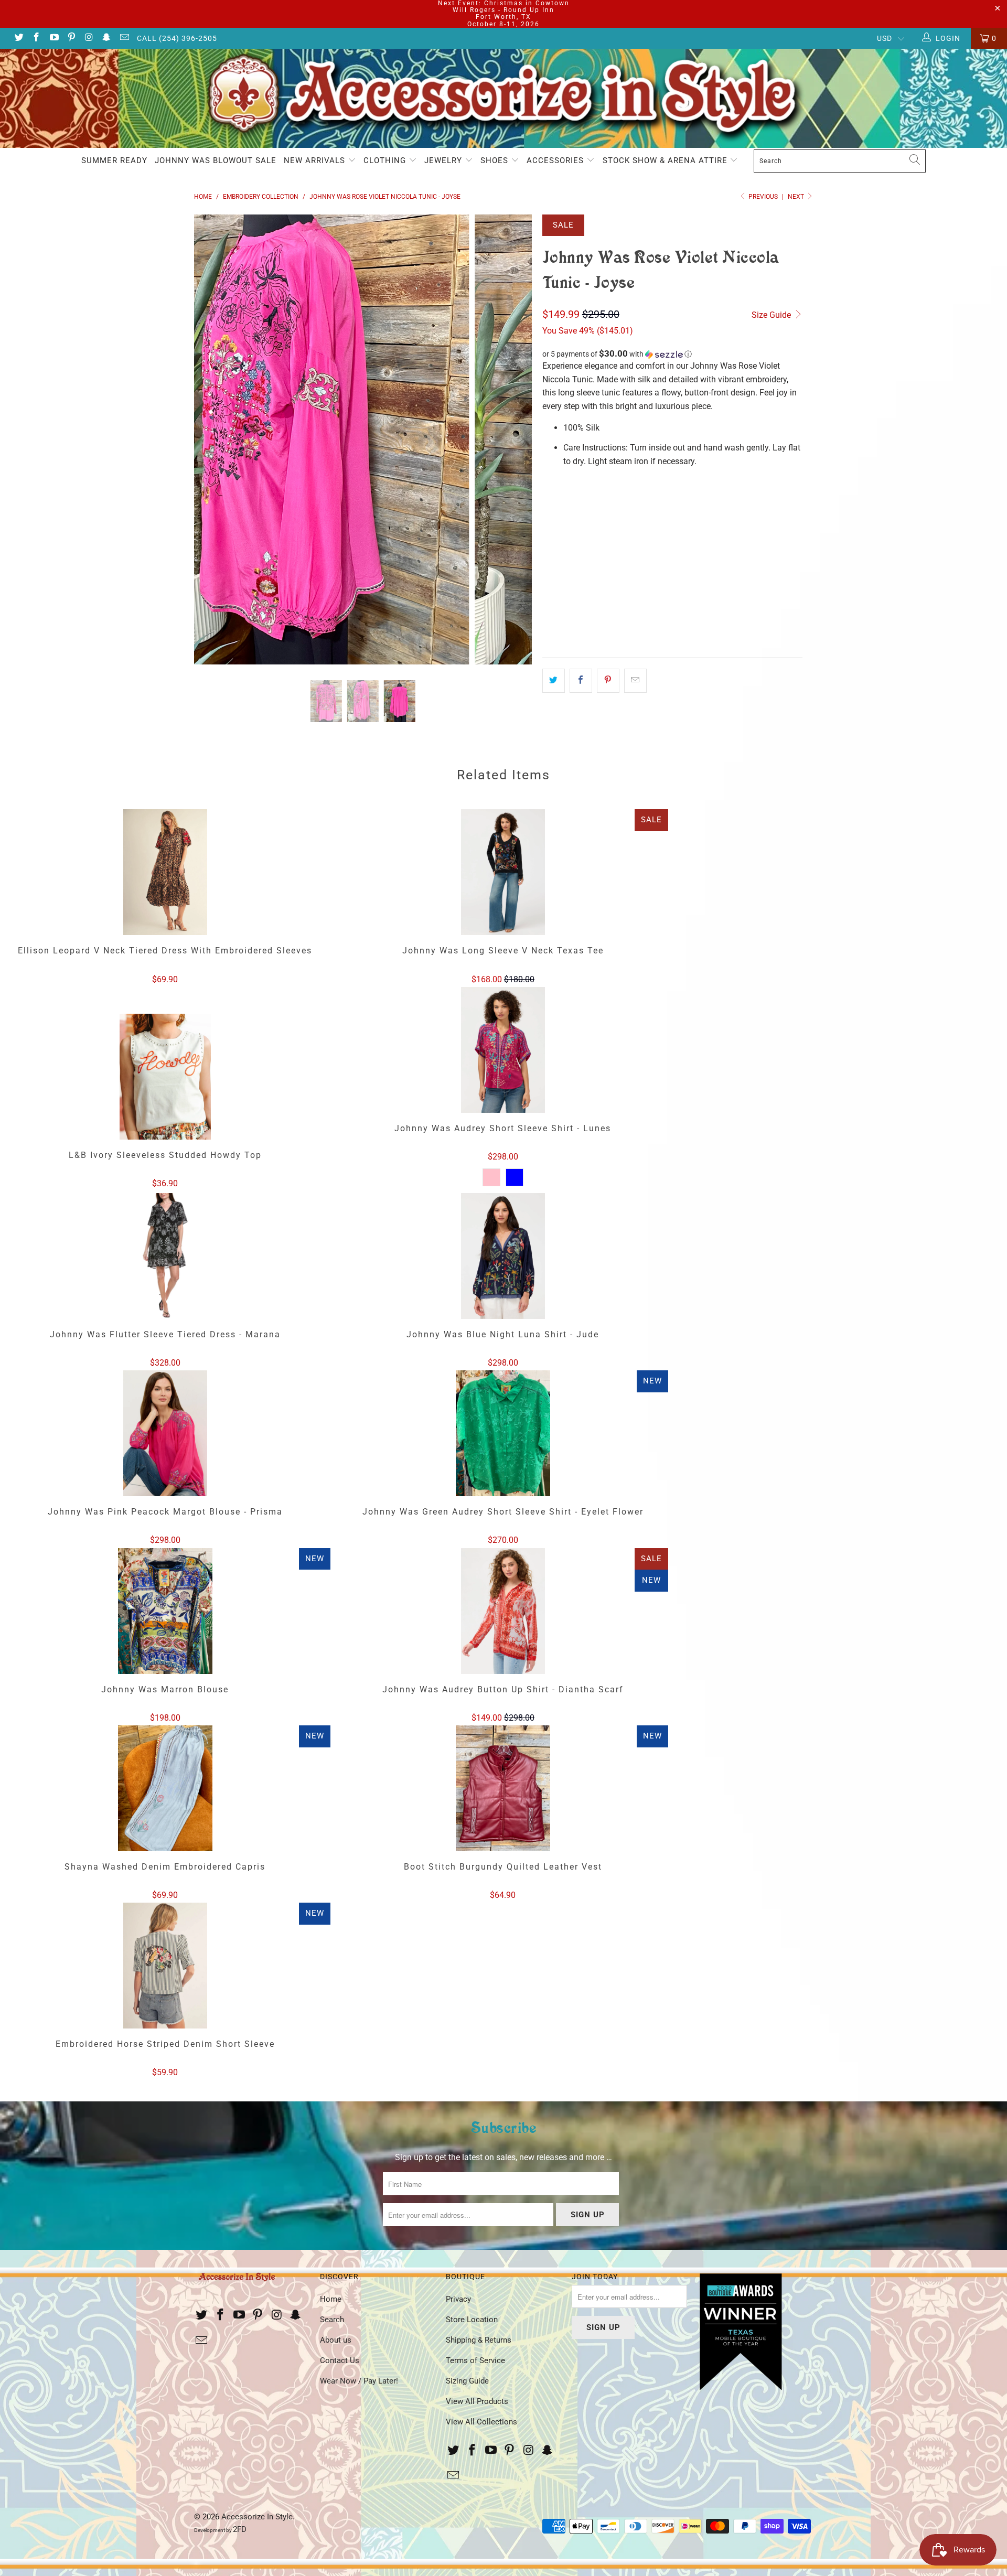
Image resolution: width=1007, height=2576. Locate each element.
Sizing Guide (467, 2381)
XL (606, 506)
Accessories (556, 160)
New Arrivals (316, 160)
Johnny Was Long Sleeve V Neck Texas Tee (503, 872)
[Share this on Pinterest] (608, 681)
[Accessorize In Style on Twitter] (18, 38)
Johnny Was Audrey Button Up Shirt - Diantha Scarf (503, 1611)
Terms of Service (475, 2360)
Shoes (496, 160)
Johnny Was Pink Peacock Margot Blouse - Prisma (165, 1433)
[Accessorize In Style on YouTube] (53, 38)
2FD (240, 2529)
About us (336, 2340)
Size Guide (772, 315)
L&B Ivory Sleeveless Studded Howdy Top (165, 1077)
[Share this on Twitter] (554, 681)
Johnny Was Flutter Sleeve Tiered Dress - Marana (165, 1256)
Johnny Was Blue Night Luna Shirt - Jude (503, 1256)
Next (797, 197)
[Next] (514, 439)
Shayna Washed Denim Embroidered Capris (165, 1788)
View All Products (477, 2401)
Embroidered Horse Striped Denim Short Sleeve (165, 1966)
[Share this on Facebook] (581, 681)
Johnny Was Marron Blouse (165, 1611)
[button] (672, 354)
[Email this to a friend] (635, 681)
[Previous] (212, 439)
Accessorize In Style (257, 2517)
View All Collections (481, 2422)
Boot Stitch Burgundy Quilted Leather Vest (503, 1788)
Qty (549, 536)
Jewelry (444, 160)
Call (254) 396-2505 (177, 38)
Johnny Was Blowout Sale (216, 160)
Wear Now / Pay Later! (359, 2381)
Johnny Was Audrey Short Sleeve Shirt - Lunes (503, 1050)
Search (332, 2320)
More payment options (739, 614)
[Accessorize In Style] (504, 99)
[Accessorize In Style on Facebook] (36, 38)
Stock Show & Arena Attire (666, 160)
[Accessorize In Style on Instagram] (89, 38)
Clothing (386, 160)
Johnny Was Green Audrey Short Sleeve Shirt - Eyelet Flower (503, 1433)
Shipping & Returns (479, 2340)
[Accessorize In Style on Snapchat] (106, 38)
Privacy (458, 2299)
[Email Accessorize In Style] (124, 38)
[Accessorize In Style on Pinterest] (71, 38)
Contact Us (340, 2360)
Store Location (472, 2320)
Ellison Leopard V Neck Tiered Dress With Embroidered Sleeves (165, 872)
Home (331, 2299)
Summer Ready (114, 160)
